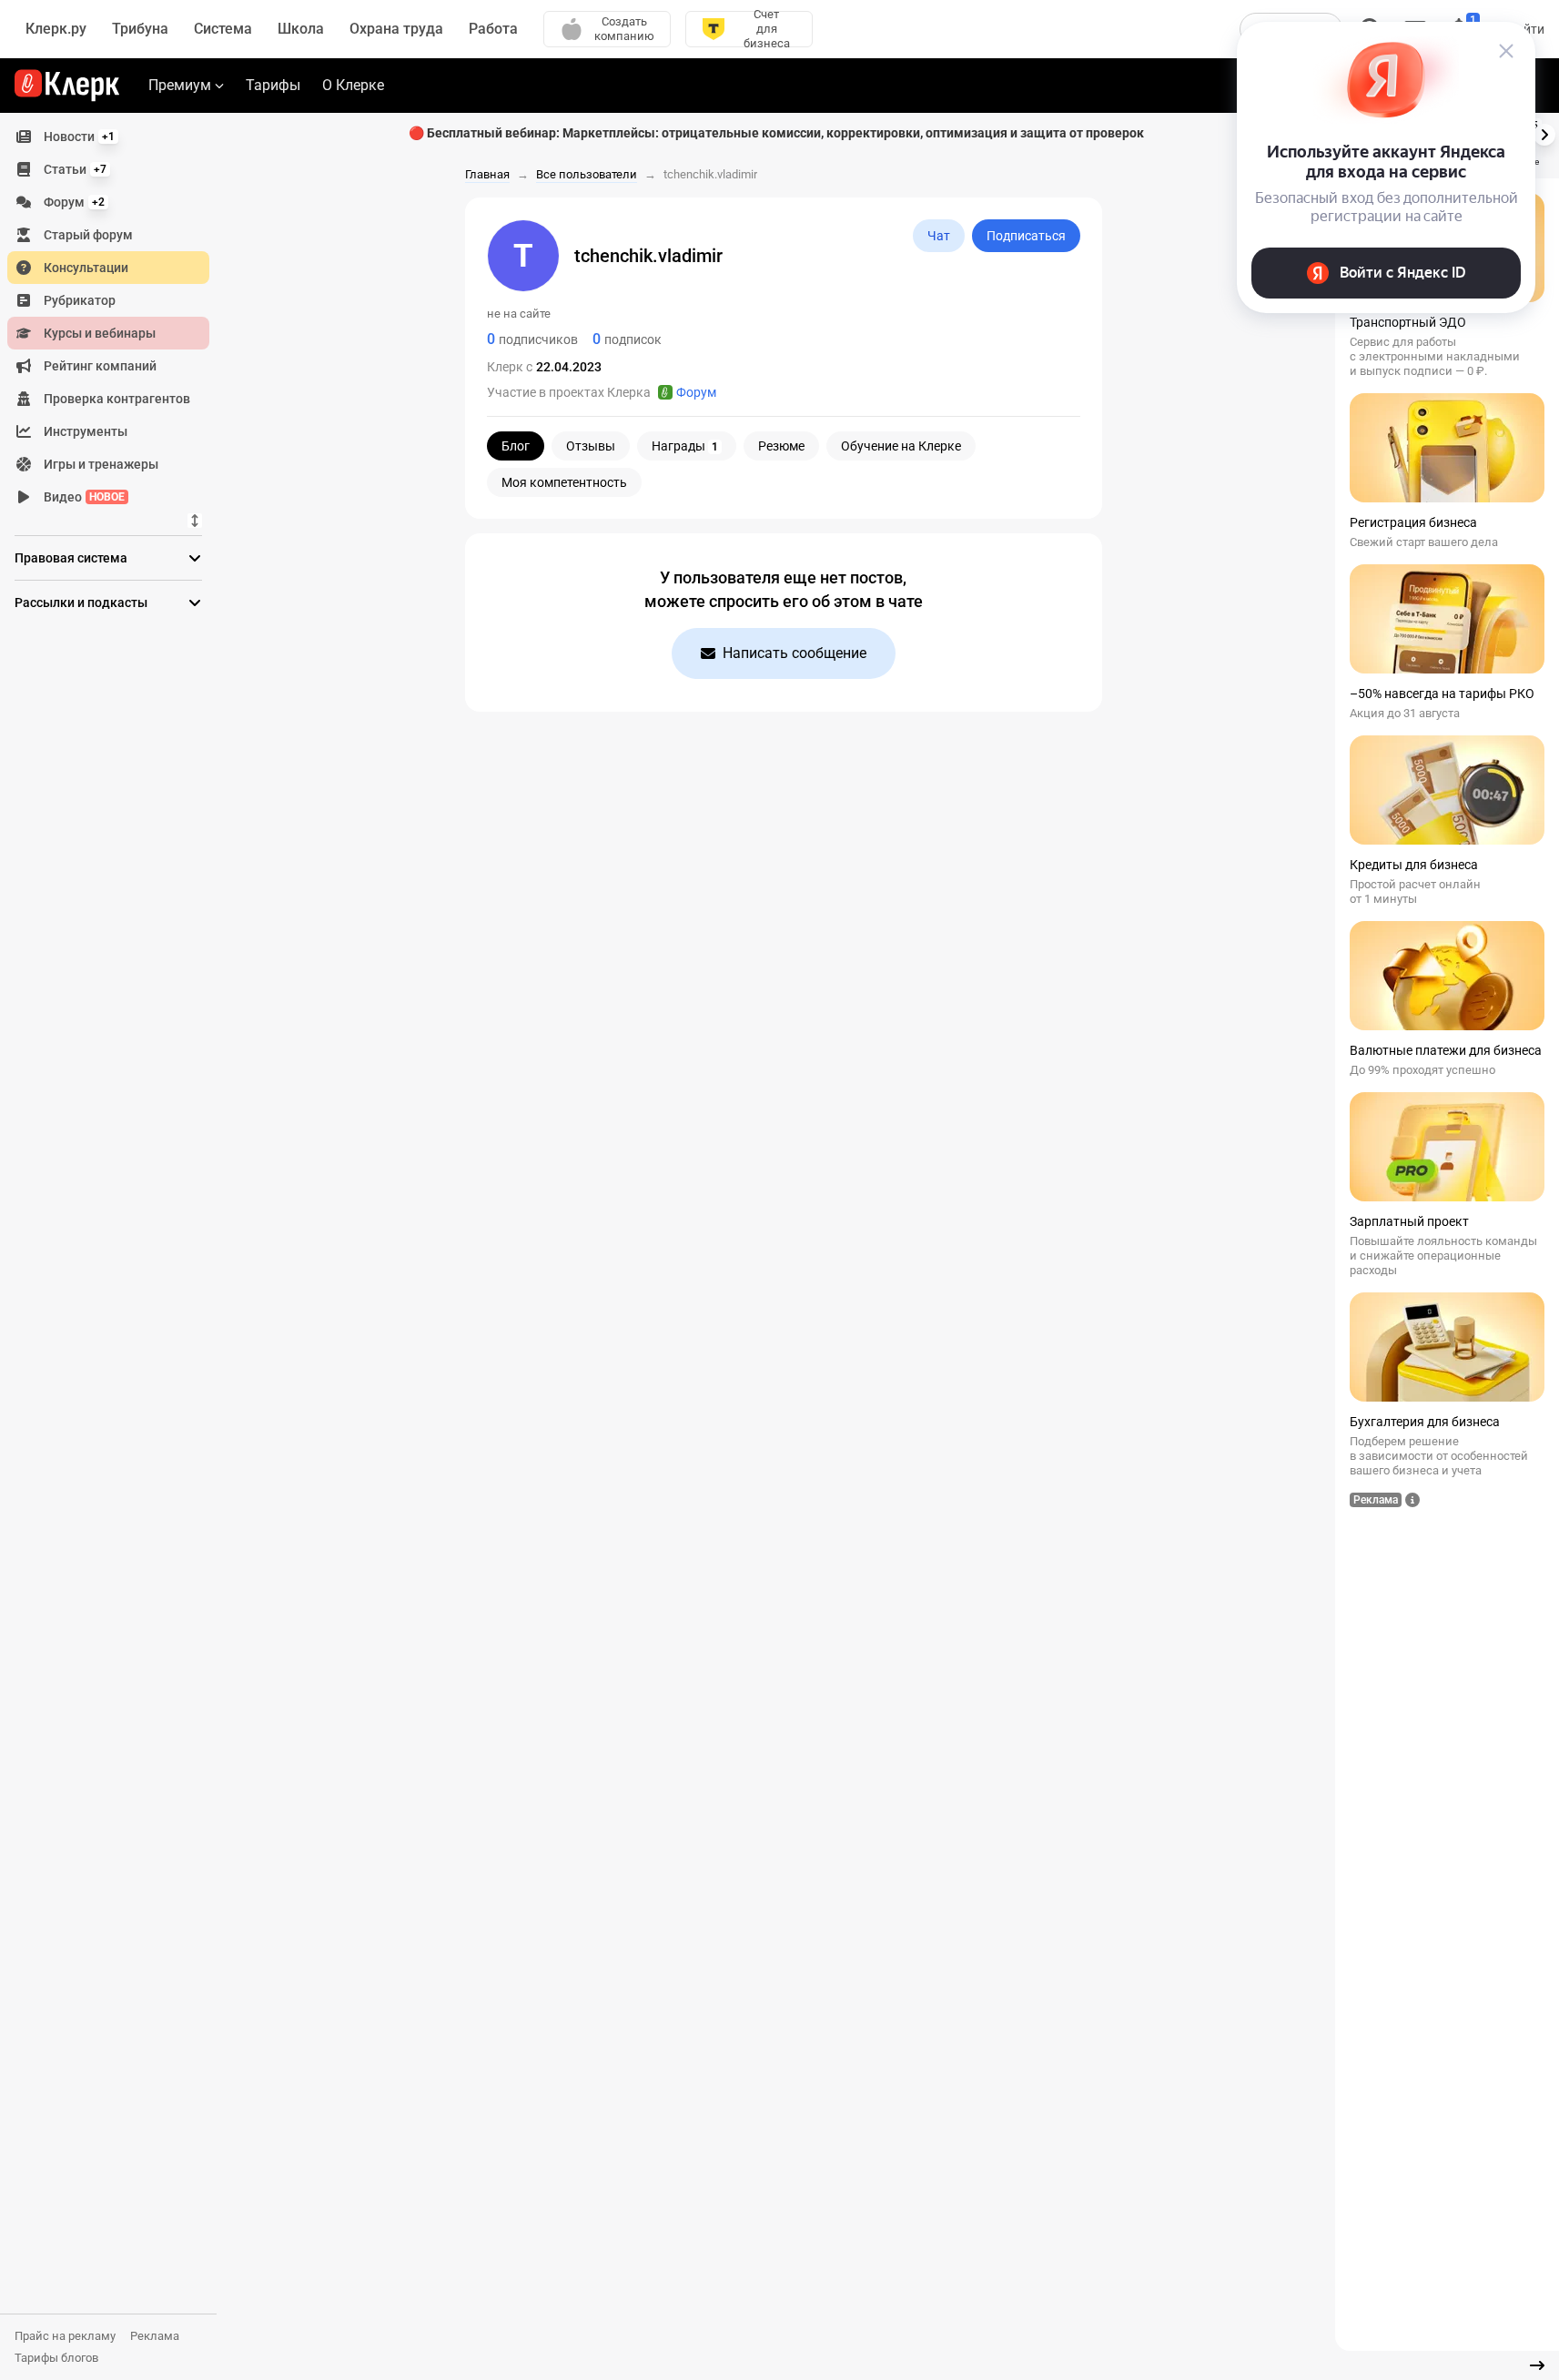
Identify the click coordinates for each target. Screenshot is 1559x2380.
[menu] (116, 317)
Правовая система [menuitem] (71, 558)
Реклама (155, 2336)
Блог (516, 446)
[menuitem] (108, 137)
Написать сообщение (795, 653)
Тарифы (273, 85)
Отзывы (591, 446)
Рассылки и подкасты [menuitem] (81, 603)
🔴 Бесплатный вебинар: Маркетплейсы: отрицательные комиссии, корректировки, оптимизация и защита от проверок (776, 133)
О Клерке (353, 85)
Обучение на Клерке (901, 446)
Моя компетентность (564, 482)
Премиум (180, 85)
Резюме (781, 446)
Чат (939, 236)
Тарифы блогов (56, 2358)
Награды (685, 446)
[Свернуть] (1537, 2365)
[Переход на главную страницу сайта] (67, 86)
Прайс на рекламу (65, 2336)
